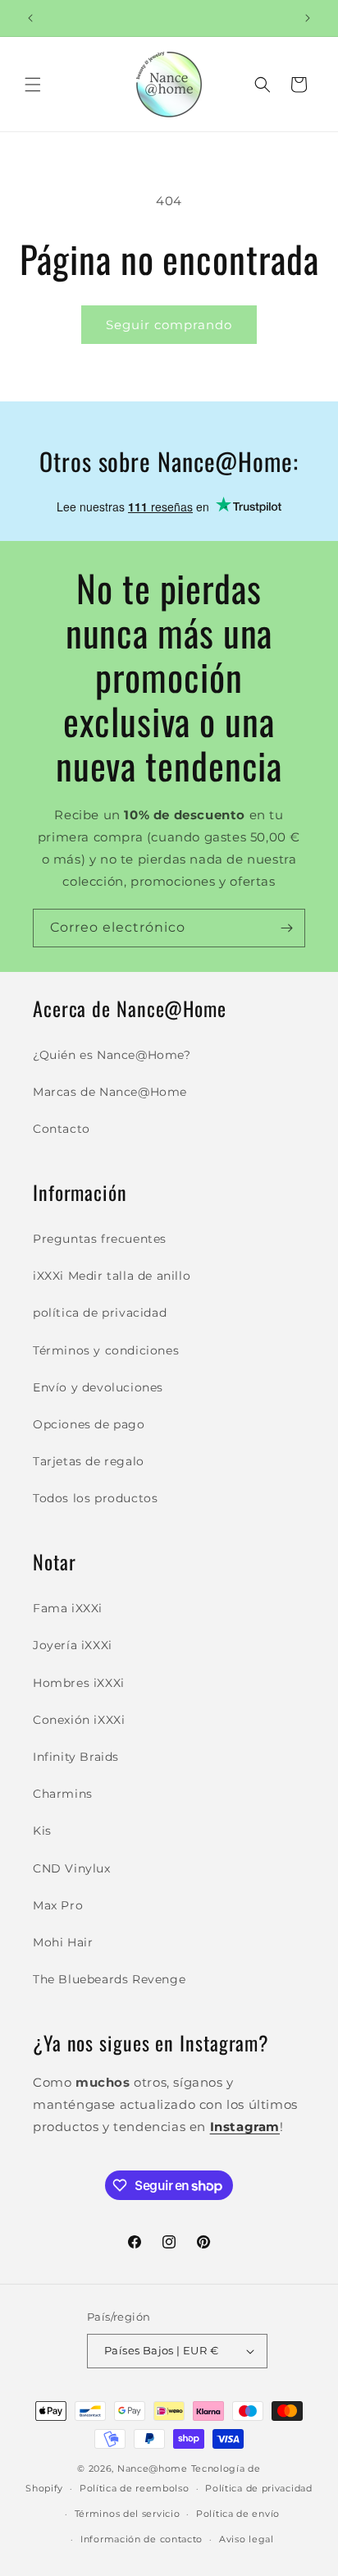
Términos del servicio (128, 2514)
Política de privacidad (258, 2488)
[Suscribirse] (286, 928)
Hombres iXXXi (79, 1683)
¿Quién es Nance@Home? (112, 1055)
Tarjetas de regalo (89, 1461)
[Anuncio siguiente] (308, 18)
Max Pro (58, 1905)
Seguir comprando (169, 325)
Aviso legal (247, 2539)
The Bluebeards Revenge (109, 1979)
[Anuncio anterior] (30, 18)
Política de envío (238, 2514)
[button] (33, 85)
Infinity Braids (76, 1757)
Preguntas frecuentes (100, 1239)
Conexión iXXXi (79, 1720)
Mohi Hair (63, 1942)
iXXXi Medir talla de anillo (112, 1276)
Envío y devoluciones (98, 1387)
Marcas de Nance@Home (110, 1092)
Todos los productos (95, 1498)
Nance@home (153, 2468)
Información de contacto (142, 2539)
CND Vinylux (72, 1868)
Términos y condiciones (106, 1350)
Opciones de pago (89, 1424)
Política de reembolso (135, 2488)
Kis (42, 1831)
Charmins (63, 1794)
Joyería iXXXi (73, 1645)
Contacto (62, 1129)
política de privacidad (100, 1313)
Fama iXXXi (68, 1608)
